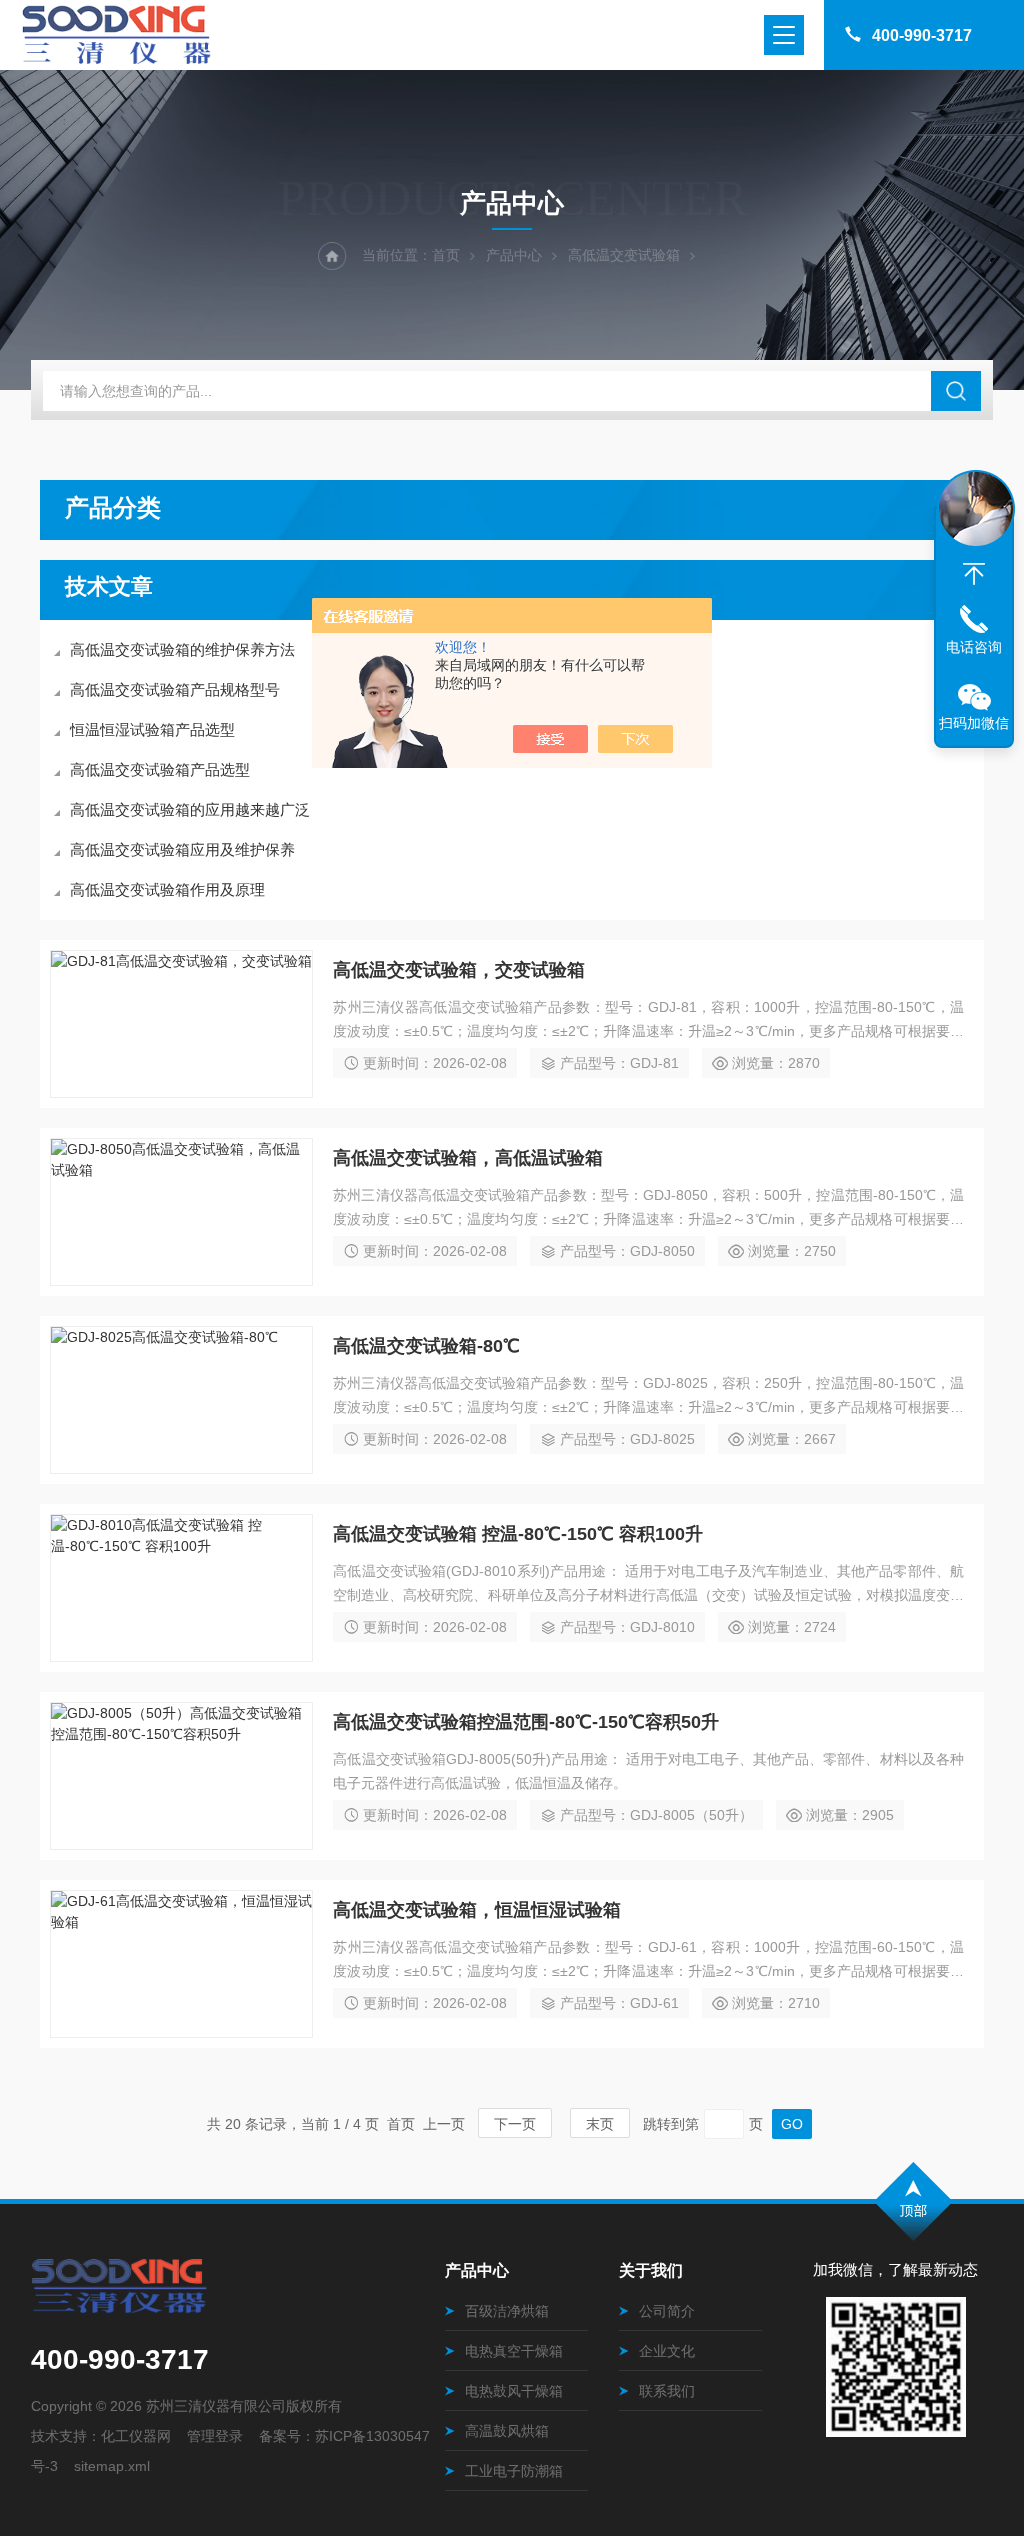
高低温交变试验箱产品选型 (160, 769)
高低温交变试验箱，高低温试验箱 (468, 1158)
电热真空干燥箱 (514, 2351)
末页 (600, 2124)
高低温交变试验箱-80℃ (426, 1346)
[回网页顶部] (974, 574)
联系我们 (667, 2391)
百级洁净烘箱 (507, 2311)
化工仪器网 (136, 2436)
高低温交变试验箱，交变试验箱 (459, 970)
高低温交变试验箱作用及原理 (167, 889)
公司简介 (667, 2311)
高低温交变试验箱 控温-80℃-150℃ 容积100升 (518, 1534)
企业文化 (667, 2351)
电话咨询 (974, 647)
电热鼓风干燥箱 (514, 2391)
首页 (446, 255)
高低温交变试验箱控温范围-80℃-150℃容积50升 (526, 1722)
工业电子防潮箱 (514, 2471)
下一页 (515, 2124)
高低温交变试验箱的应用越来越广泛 (190, 809)
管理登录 (215, 2436)
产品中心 (514, 255)
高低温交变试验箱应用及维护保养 (182, 849)
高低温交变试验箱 (624, 255)
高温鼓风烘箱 (507, 2431)
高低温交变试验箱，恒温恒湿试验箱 (477, 1910)
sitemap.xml (112, 2466)
